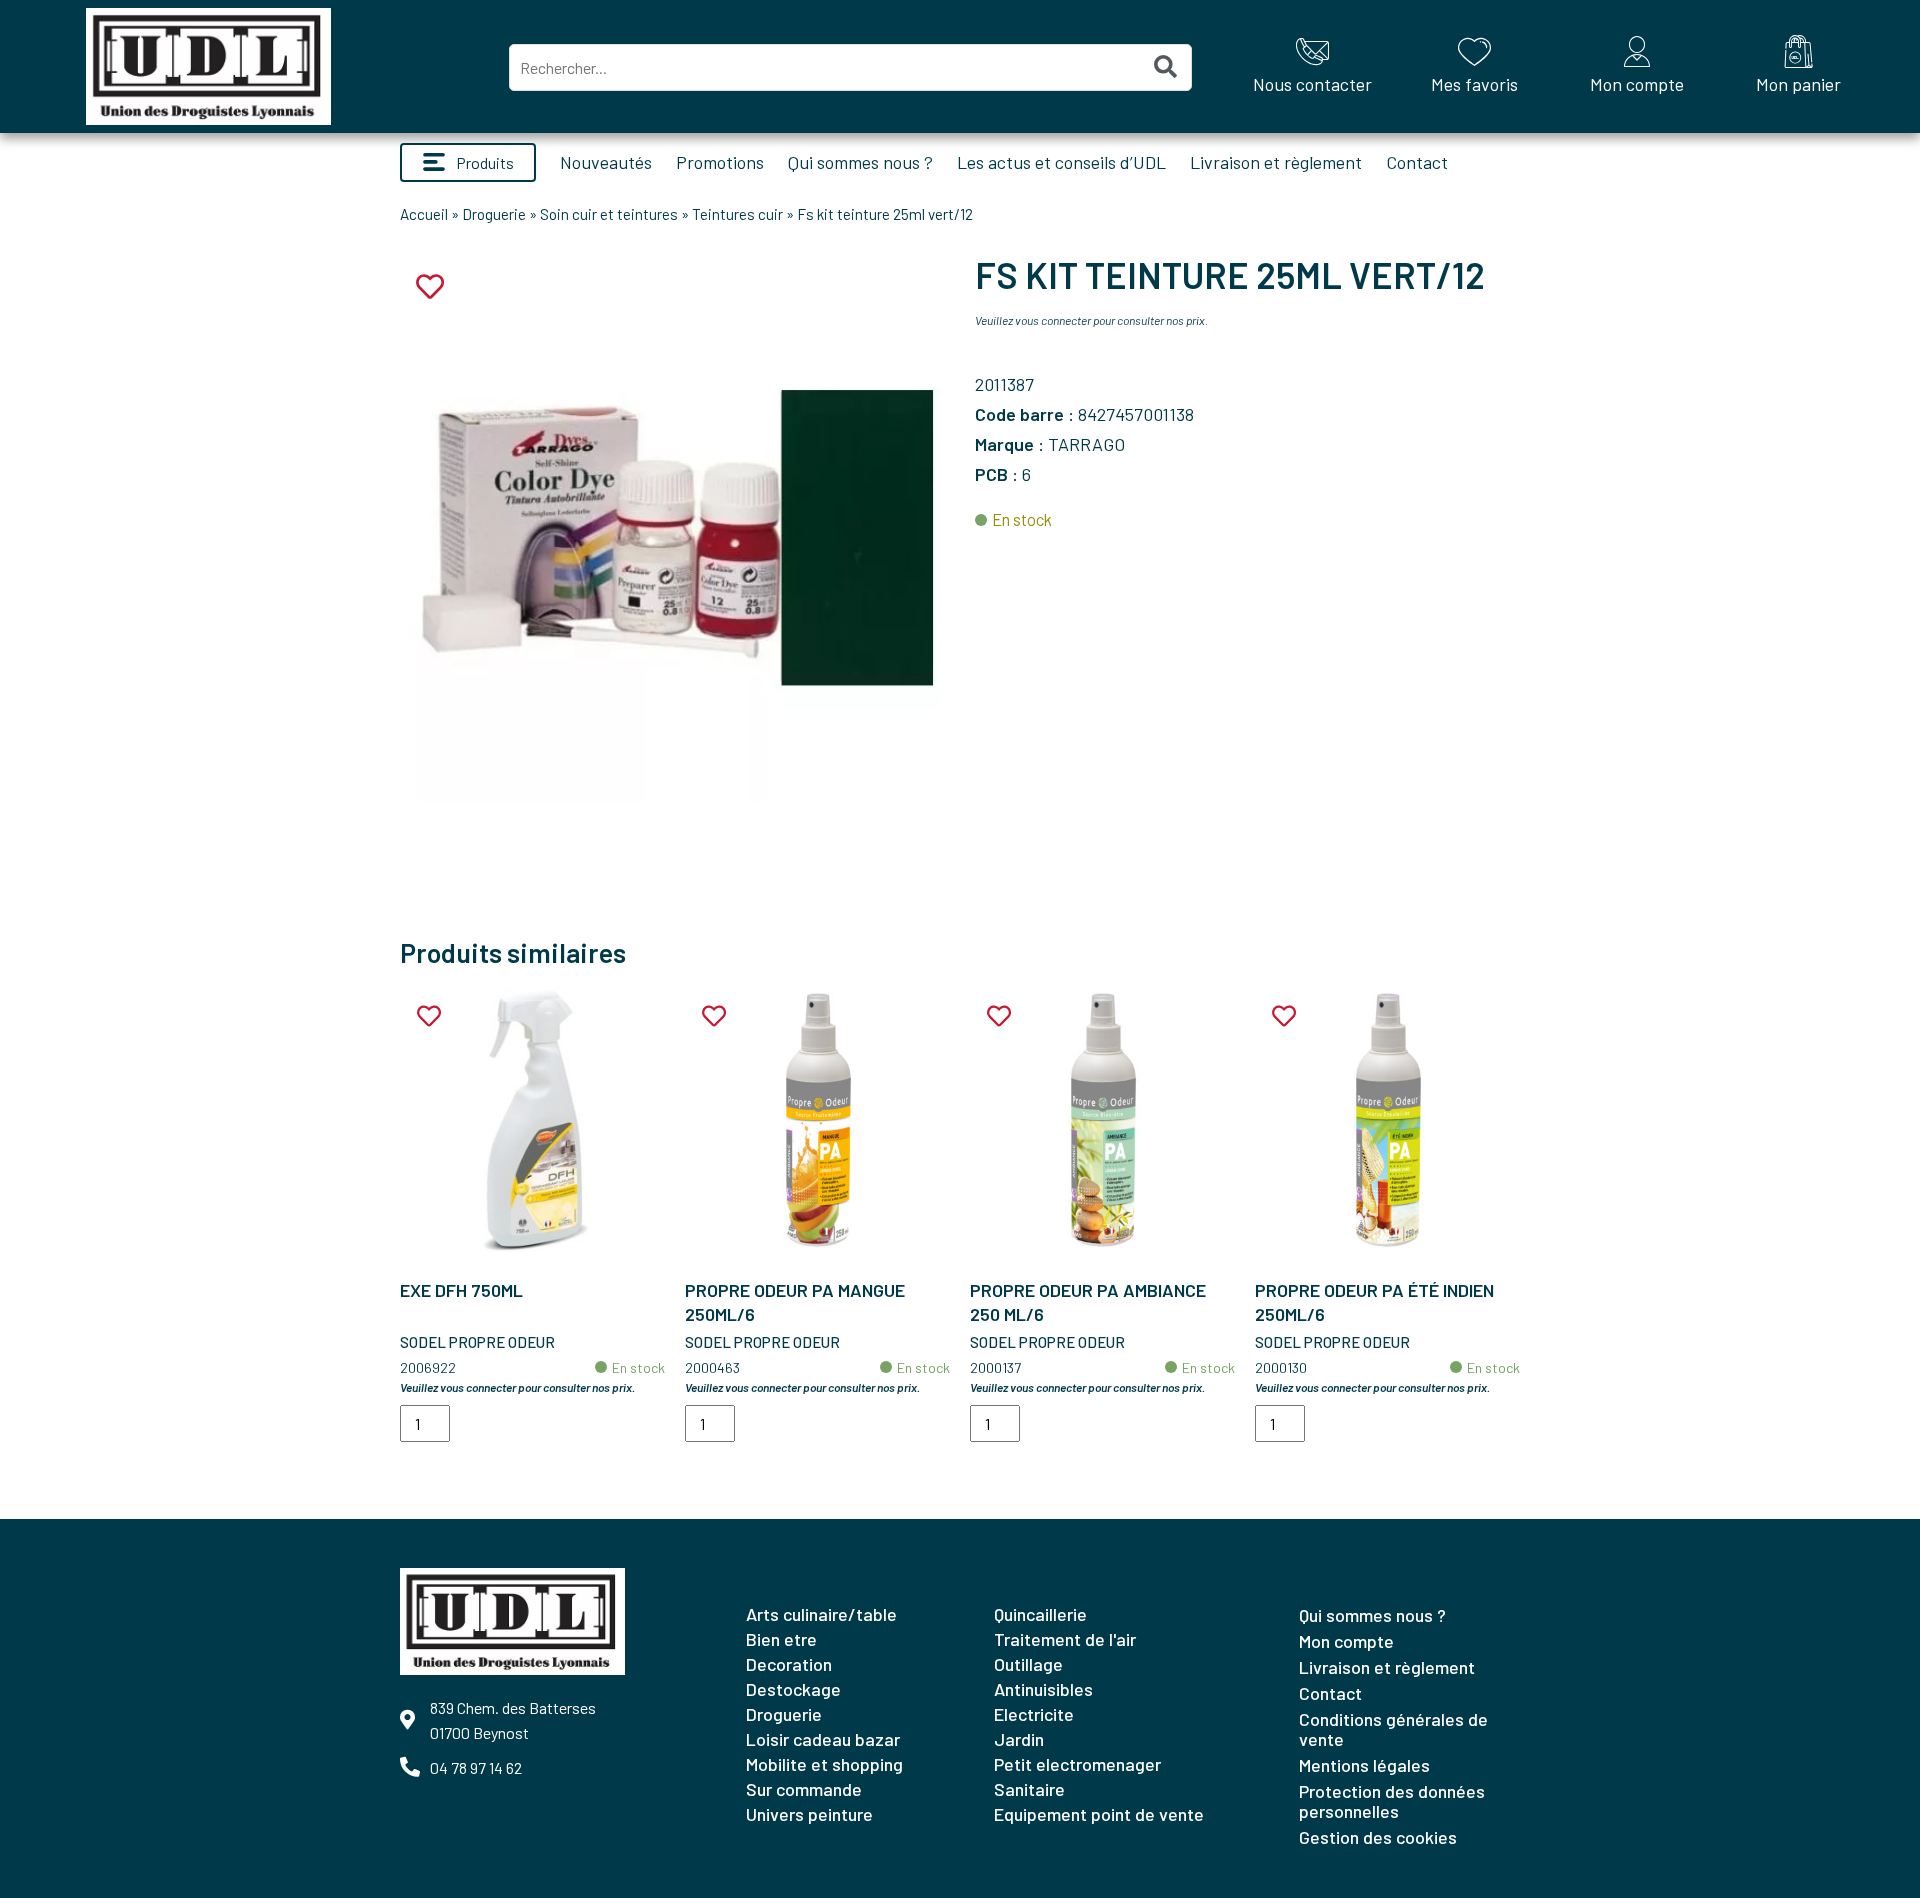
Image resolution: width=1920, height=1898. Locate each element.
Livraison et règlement (1276, 162)
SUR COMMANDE (804, 1789)
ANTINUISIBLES (1043, 1689)
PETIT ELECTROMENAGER (1077, 1764)
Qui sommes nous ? (860, 162)
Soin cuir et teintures (609, 214)
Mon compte (1346, 1641)
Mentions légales (1364, 1765)
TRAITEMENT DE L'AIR (1065, 1639)
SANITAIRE (1029, 1789)
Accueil (424, 214)
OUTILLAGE (1028, 1664)
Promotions (720, 162)
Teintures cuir (737, 214)
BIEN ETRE (781, 1639)
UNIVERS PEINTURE (809, 1814)
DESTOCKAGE (793, 1689)
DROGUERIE (784, 1714)
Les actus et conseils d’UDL (1061, 162)
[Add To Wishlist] (429, 1016)
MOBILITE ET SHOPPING (824, 1764)
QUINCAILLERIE (1040, 1614)
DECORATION (789, 1664)
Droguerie (494, 214)
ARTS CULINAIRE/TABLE (821, 1614)
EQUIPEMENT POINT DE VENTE (1099, 1814)
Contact (1417, 162)
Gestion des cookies (1378, 1837)
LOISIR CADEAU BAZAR (823, 1739)
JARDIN (1019, 1739)
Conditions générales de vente (1393, 1729)
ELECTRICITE (1034, 1714)
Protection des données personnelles (1392, 1801)
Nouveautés (606, 162)
